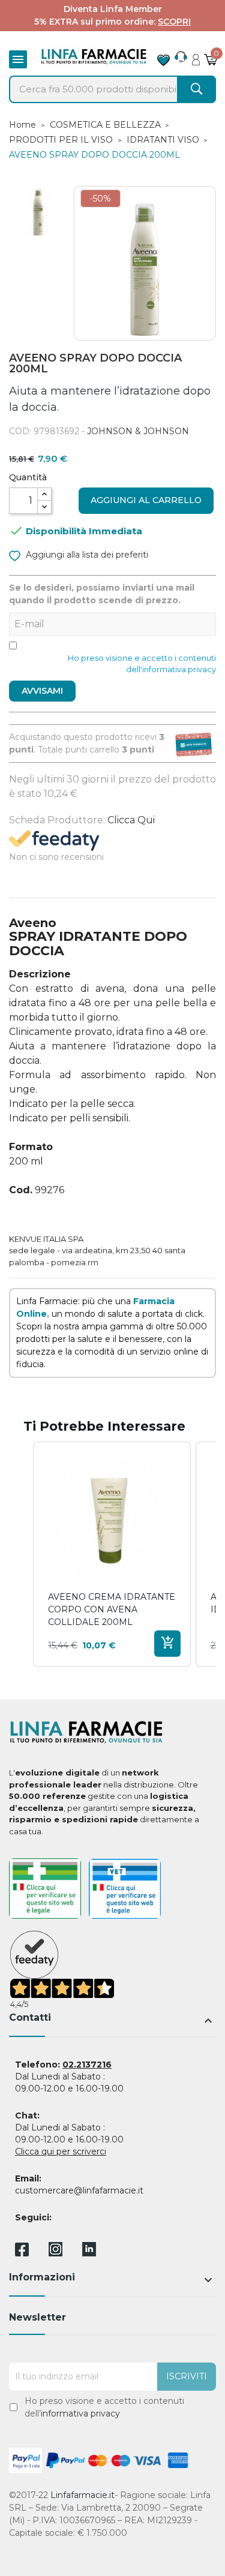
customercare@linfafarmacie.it (79, 2190)
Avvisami (42, 691)
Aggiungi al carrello (146, 500)
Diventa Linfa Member (113, 9)
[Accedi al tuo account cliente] (196, 56)
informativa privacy (80, 2414)
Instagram (55, 2253)
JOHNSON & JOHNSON (138, 431)
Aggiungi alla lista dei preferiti (86, 555)
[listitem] (112, 1555)
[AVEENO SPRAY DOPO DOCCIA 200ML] (38, 212)
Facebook (22, 2252)
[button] (21, 1555)
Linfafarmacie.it (82, 2495)
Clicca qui (131, 820)
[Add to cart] (167, 1644)
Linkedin (89, 2253)
